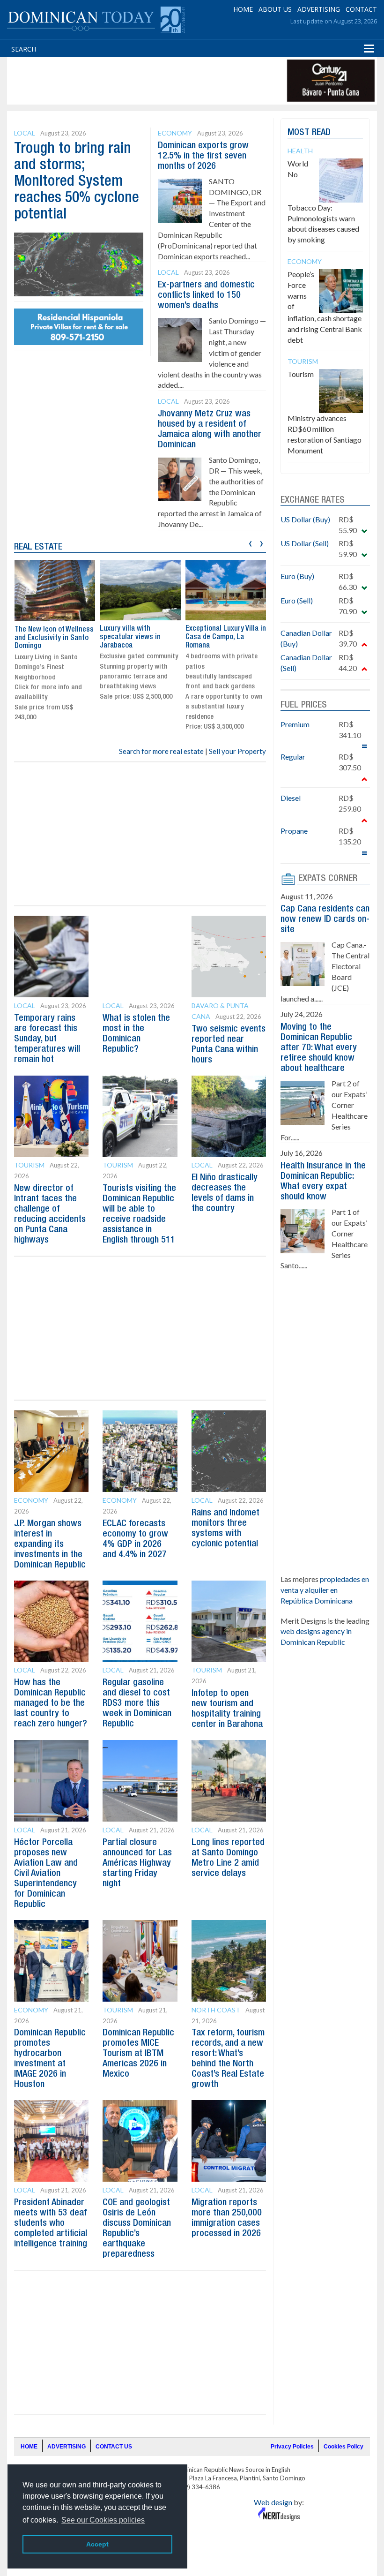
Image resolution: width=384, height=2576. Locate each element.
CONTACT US (114, 2447)
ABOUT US (275, 9)
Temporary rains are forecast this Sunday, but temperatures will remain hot (47, 1039)
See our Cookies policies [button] (103, 2520)
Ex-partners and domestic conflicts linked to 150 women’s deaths (206, 295)
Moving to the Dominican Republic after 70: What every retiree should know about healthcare (319, 1048)
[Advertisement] (180, 81)
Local (25, 133)
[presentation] (250, 542)
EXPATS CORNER (328, 879)
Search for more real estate (161, 751)
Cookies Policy (343, 2447)
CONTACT (361, 9)
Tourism (29, 1165)
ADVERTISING (319, 9)
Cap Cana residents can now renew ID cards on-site (325, 919)
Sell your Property (237, 751)
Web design (273, 2502)
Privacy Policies (292, 2447)
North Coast (216, 2010)
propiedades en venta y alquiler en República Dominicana (325, 1590)
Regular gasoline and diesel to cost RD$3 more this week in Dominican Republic (137, 1703)
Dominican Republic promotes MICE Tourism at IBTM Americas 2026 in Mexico (138, 2054)
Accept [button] (97, 2544)
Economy (175, 133)
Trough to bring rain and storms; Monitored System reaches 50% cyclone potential (77, 182)
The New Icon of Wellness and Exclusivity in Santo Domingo (54, 638)
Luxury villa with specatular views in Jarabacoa (130, 637)
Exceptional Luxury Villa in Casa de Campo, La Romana (226, 637)
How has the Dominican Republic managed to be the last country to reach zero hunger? (51, 1703)
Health (300, 151)
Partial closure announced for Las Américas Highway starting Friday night (137, 1863)
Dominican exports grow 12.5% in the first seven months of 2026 (203, 156)
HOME (243, 9)
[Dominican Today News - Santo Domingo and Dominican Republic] (96, 19)
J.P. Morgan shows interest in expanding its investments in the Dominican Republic (50, 1544)
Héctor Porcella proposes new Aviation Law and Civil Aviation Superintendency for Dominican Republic (46, 1874)
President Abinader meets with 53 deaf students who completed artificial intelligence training (51, 2223)
